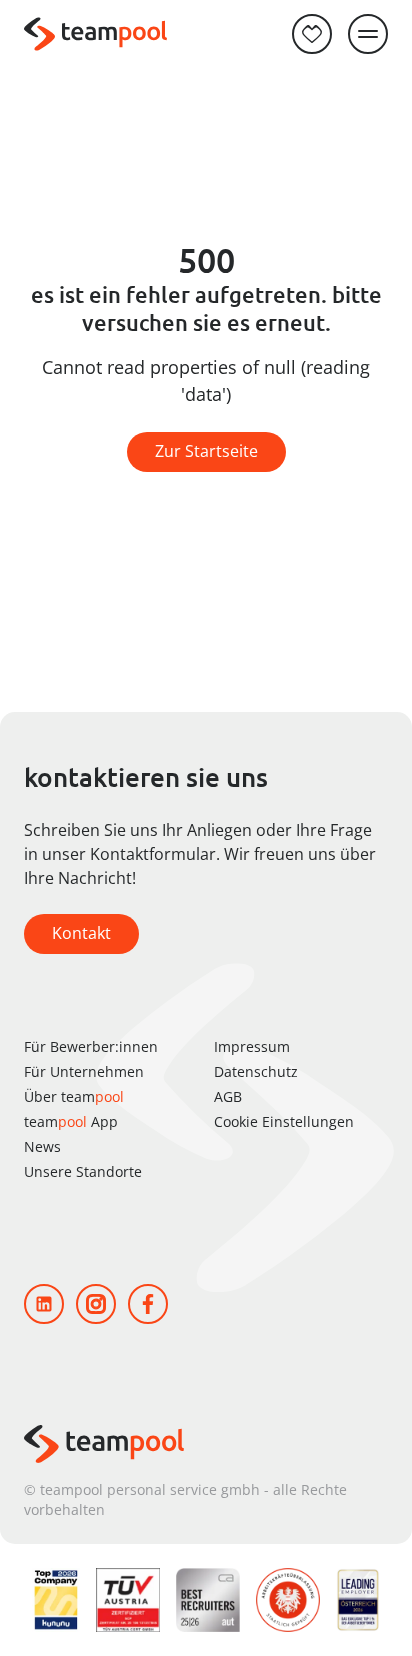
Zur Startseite (206, 451)
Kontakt (81, 933)
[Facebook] (148, 1304)
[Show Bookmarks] (312, 34)
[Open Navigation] (368, 34)
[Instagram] (96, 1304)
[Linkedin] (44, 1304)
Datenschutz (256, 1071)
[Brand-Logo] (95, 34)
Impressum (252, 1046)
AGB (228, 1096)
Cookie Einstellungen (284, 1121)
